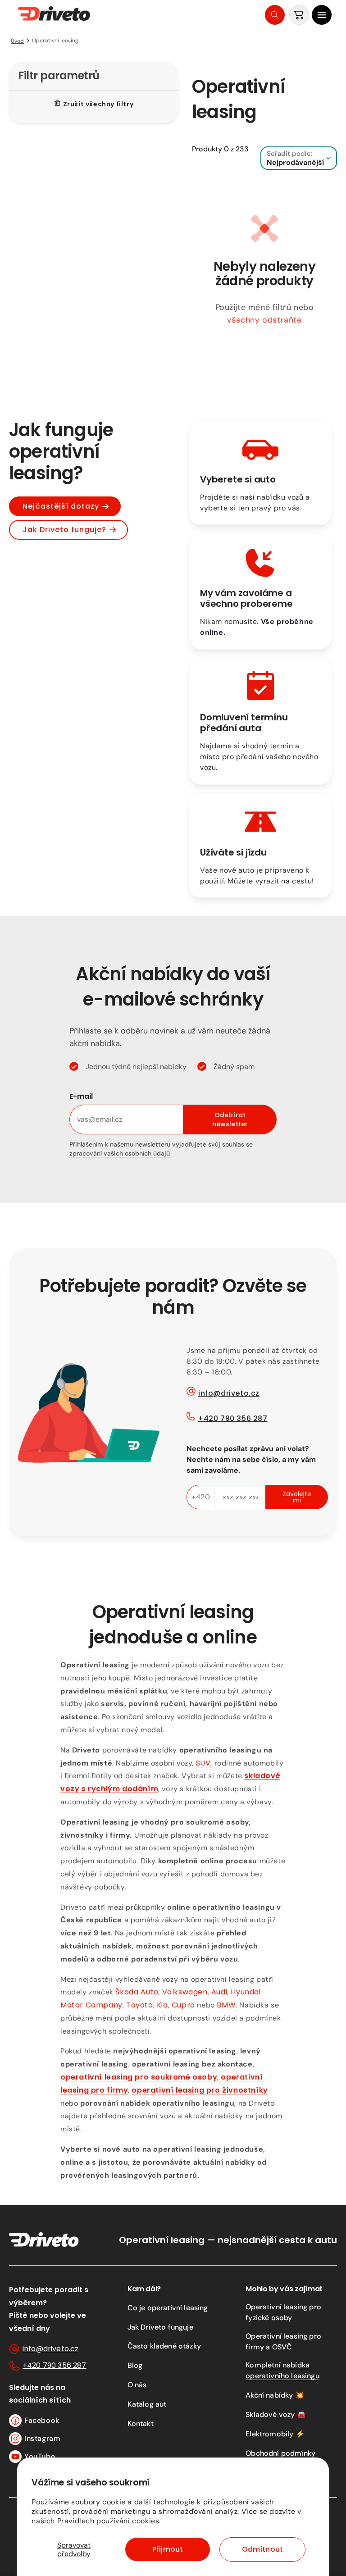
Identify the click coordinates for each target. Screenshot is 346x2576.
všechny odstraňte (264, 320)
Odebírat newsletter (230, 1120)
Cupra (183, 2005)
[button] (322, 15)
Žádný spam (234, 1067)
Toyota (140, 2005)
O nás (137, 2385)
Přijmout (168, 2549)
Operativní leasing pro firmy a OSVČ (283, 2342)
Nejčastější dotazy (61, 506)
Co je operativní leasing (168, 2308)
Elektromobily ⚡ (275, 2434)
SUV (203, 1763)
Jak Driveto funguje (160, 2327)
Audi (219, 1992)
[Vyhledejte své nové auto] (275, 15)
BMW (226, 2005)
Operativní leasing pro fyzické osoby (283, 2312)
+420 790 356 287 (233, 1418)
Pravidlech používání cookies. (109, 2521)
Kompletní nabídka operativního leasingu (282, 2370)
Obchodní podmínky (280, 2453)
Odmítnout (262, 2549)
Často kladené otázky (164, 2346)
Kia (162, 2005)
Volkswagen (185, 1992)
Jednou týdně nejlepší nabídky (136, 1067)
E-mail (81, 1096)
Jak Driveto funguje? (64, 530)
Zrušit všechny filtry (98, 104)
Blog (135, 2365)
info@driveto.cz (229, 1393)
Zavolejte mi (297, 1497)
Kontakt (141, 2424)
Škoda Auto (137, 1992)
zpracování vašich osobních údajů (120, 1153)
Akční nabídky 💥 (275, 2395)
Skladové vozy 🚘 (275, 2414)
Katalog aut (147, 2404)
